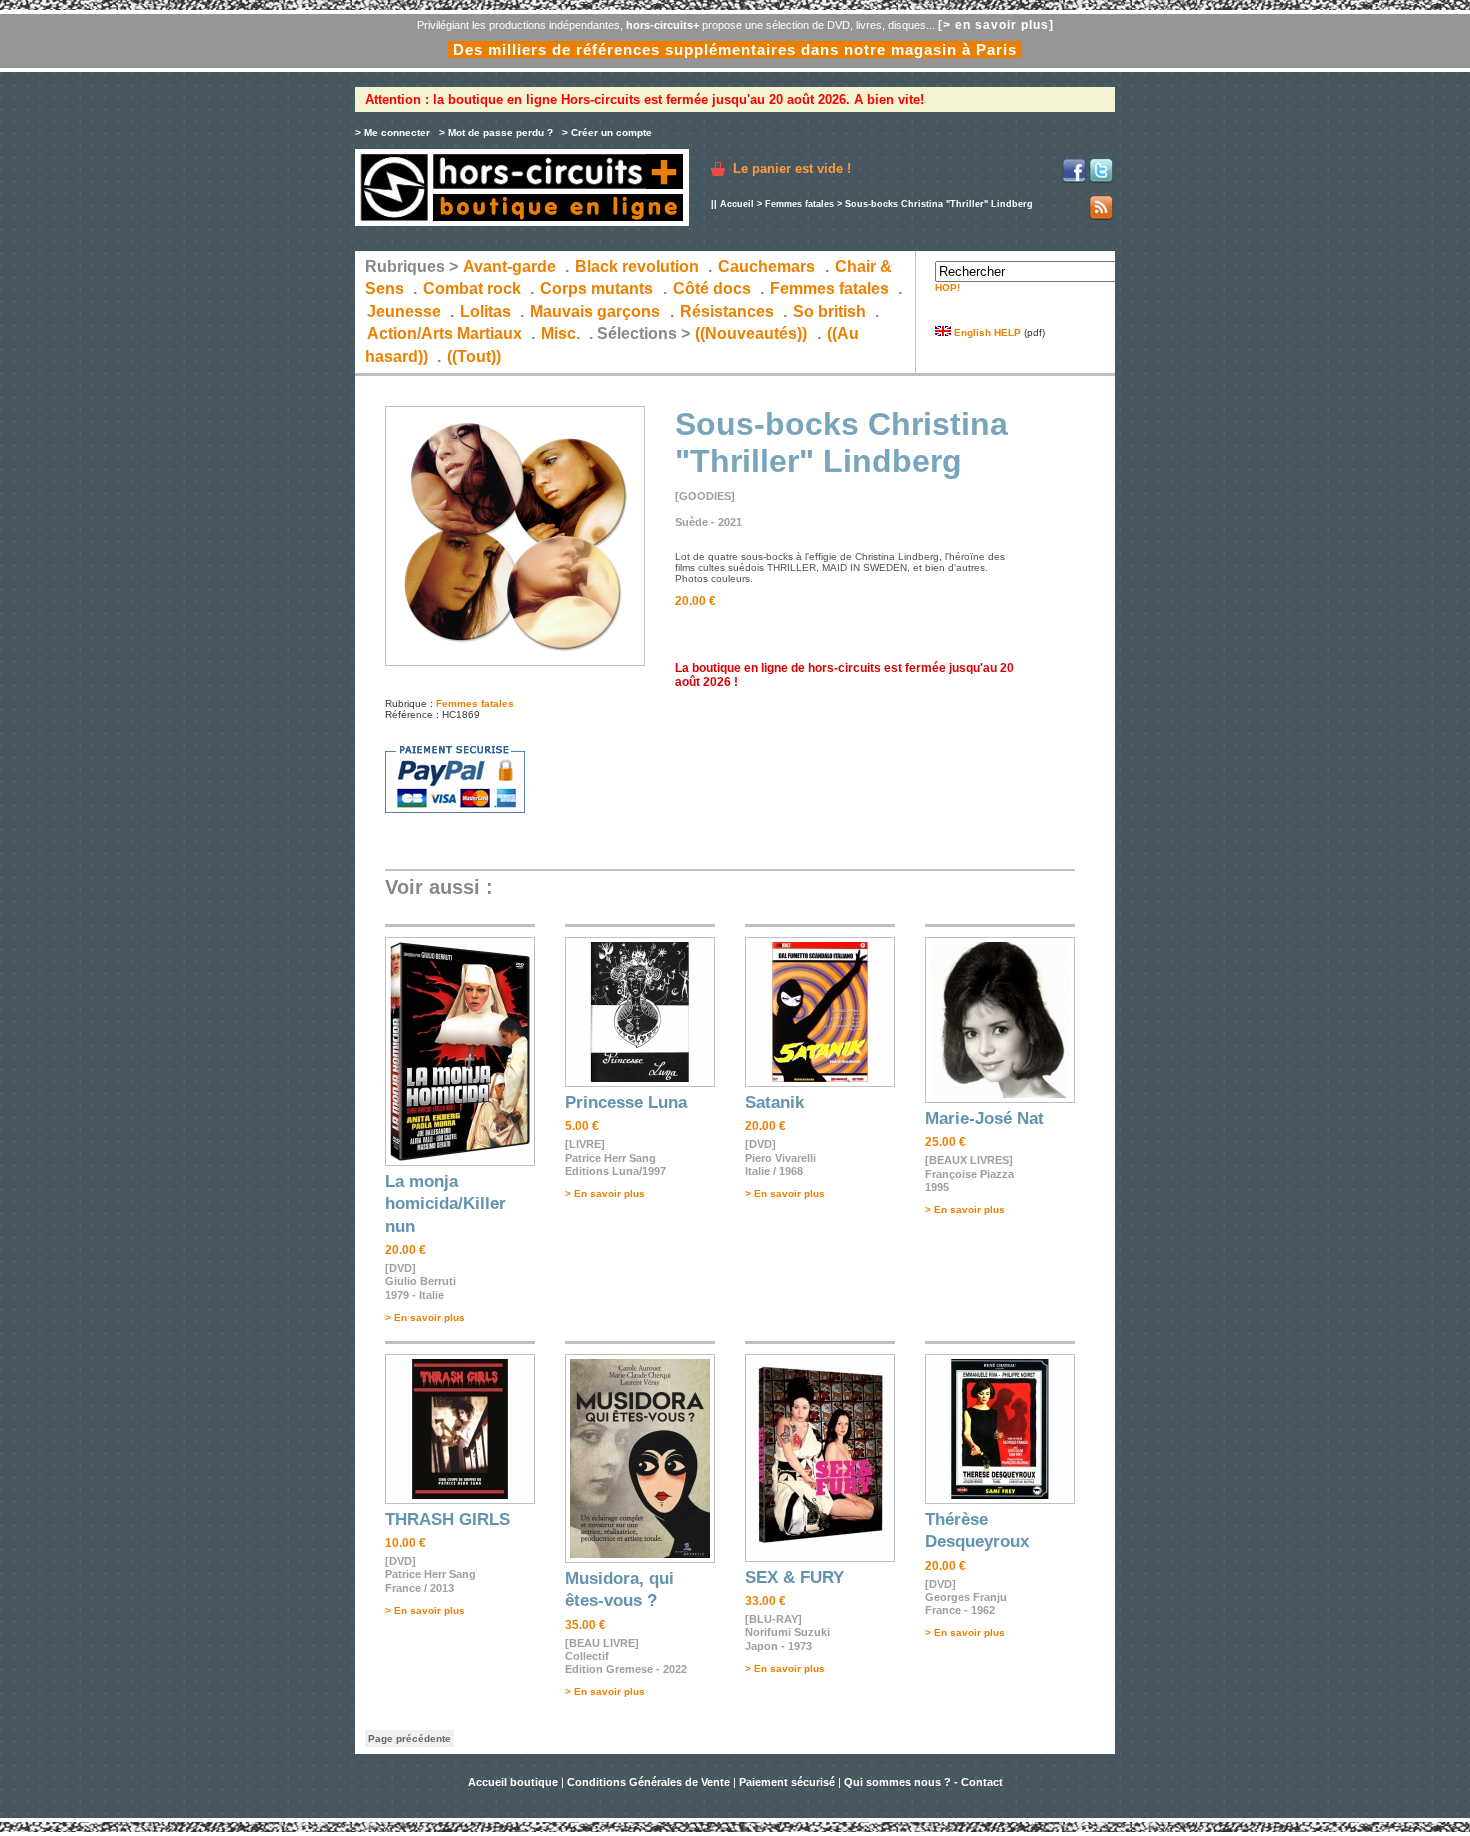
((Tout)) (474, 356)
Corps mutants (598, 288)
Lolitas (485, 311)
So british (829, 311)
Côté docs (712, 288)
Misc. (560, 333)
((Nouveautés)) (751, 333)
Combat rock (472, 288)
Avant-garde (509, 266)
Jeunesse (404, 311)
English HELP (986, 332)
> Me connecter (392, 132)
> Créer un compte (607, 132)
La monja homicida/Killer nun (445, 1204)
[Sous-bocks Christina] (515, 662)
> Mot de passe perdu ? (496, 132)
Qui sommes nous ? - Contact (923, 1782)
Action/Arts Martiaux (444, 333)
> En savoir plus (425, 1317)
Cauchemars (766, 266)
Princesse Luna (626, 1102)
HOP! (947, 287)
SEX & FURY (794, 1577)
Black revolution (637, 266)
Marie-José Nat (984, 1118)
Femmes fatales (799, 204)
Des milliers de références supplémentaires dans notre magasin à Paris (735, 49)
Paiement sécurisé (787, 1782)
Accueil (737, 204)
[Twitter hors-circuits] (1101, 179)
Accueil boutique (514, 1782)
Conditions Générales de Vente (648, 1782)
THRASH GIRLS (447, 1519)
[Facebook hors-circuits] (1074, 179)
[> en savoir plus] (996, 25)
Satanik (774, 1102)
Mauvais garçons (595, 311)
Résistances (727, 311)
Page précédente (409, 1738)
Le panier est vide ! (792, 168)
